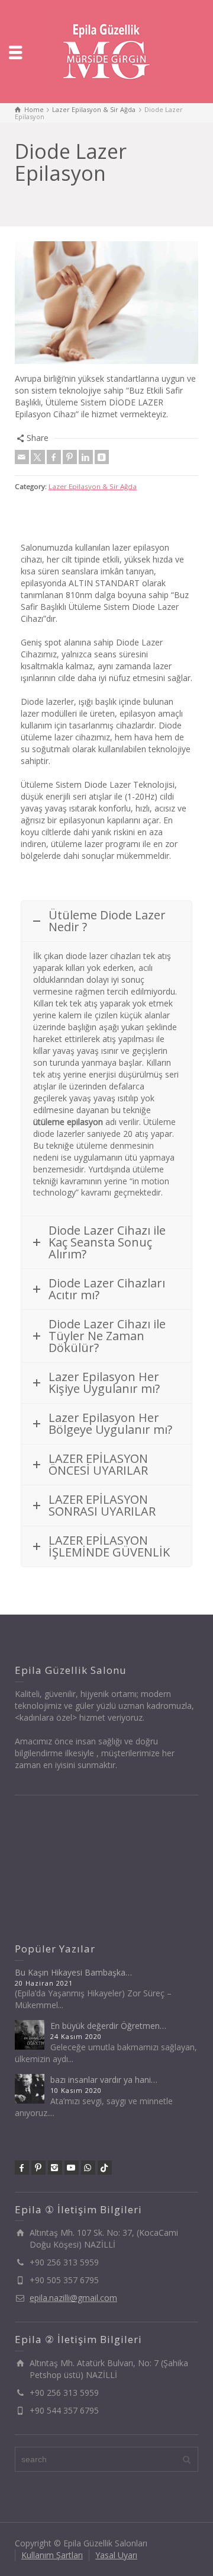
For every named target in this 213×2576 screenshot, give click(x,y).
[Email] (22, 457)
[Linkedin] (86, 457)
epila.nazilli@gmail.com (73, 2298)
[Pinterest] (70, 457)
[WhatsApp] (88, 2168)
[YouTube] (72, 2168)
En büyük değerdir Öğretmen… (108, 2026)
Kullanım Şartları (52, 2555)
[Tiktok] (105, 2168)
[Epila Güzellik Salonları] (106, 51)
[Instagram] (55, 2168)
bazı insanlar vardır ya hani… (104, 2080)
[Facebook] (54, 457)
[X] (38, 457)
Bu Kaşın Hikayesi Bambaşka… (73, 1972)
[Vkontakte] (102, 457)
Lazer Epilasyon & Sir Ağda (93, 486)
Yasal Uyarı (116, 2555)
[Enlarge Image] (106, 303)
